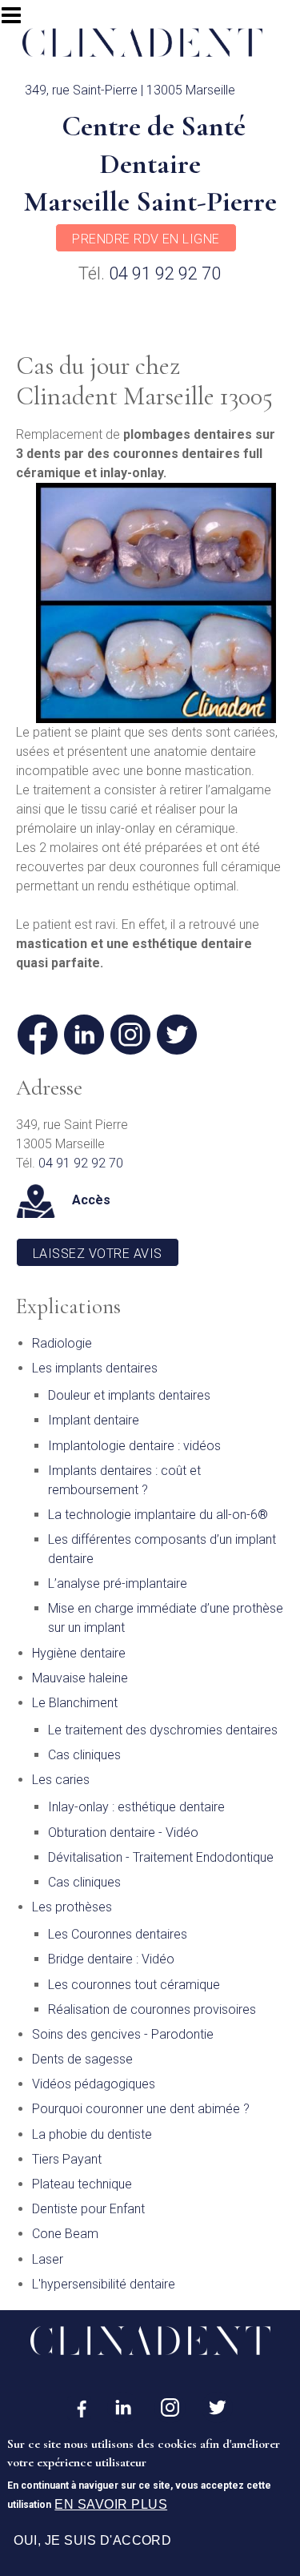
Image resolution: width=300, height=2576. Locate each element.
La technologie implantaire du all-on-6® (158, 1515)
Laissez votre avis (98, 1254)
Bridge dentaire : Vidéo (111, 1959)
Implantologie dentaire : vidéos (134, 1446)
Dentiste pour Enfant (88, 2209)
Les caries (61, 1780)
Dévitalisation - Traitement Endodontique (161, 1857)
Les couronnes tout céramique (134, 1985)
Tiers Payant (67, 2159)
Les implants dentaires (95, 1368)
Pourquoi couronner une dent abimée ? (141, 2109)
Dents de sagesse (82, 2059)
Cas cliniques (84, 1755)
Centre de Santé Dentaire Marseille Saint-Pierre (150, 164)
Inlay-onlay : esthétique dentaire (136, 1807)
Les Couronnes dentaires (118, 1934)
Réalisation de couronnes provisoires (152, 2009)
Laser (48, 2259)
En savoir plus (111, 2504)
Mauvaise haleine (80, 1678)
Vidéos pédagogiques (94, 2084)
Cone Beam (65, 2234)
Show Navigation (18, 20)
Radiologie (62, 1343)
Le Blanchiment (75, 1703)
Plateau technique (82, 2184)
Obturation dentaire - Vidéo (123, 1833)
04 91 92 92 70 (165, 273)
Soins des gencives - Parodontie (123, 2034)
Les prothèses (72, 1907)
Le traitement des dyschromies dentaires (163, 1730)
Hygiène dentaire (79, 1653)
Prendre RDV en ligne (146, 239)
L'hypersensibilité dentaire (104, 2284)
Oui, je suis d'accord (92, 2540)
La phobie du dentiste (92, 2134)
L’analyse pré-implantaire (118, 1583)
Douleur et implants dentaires (129, 1395)
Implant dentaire (94, 1420)
